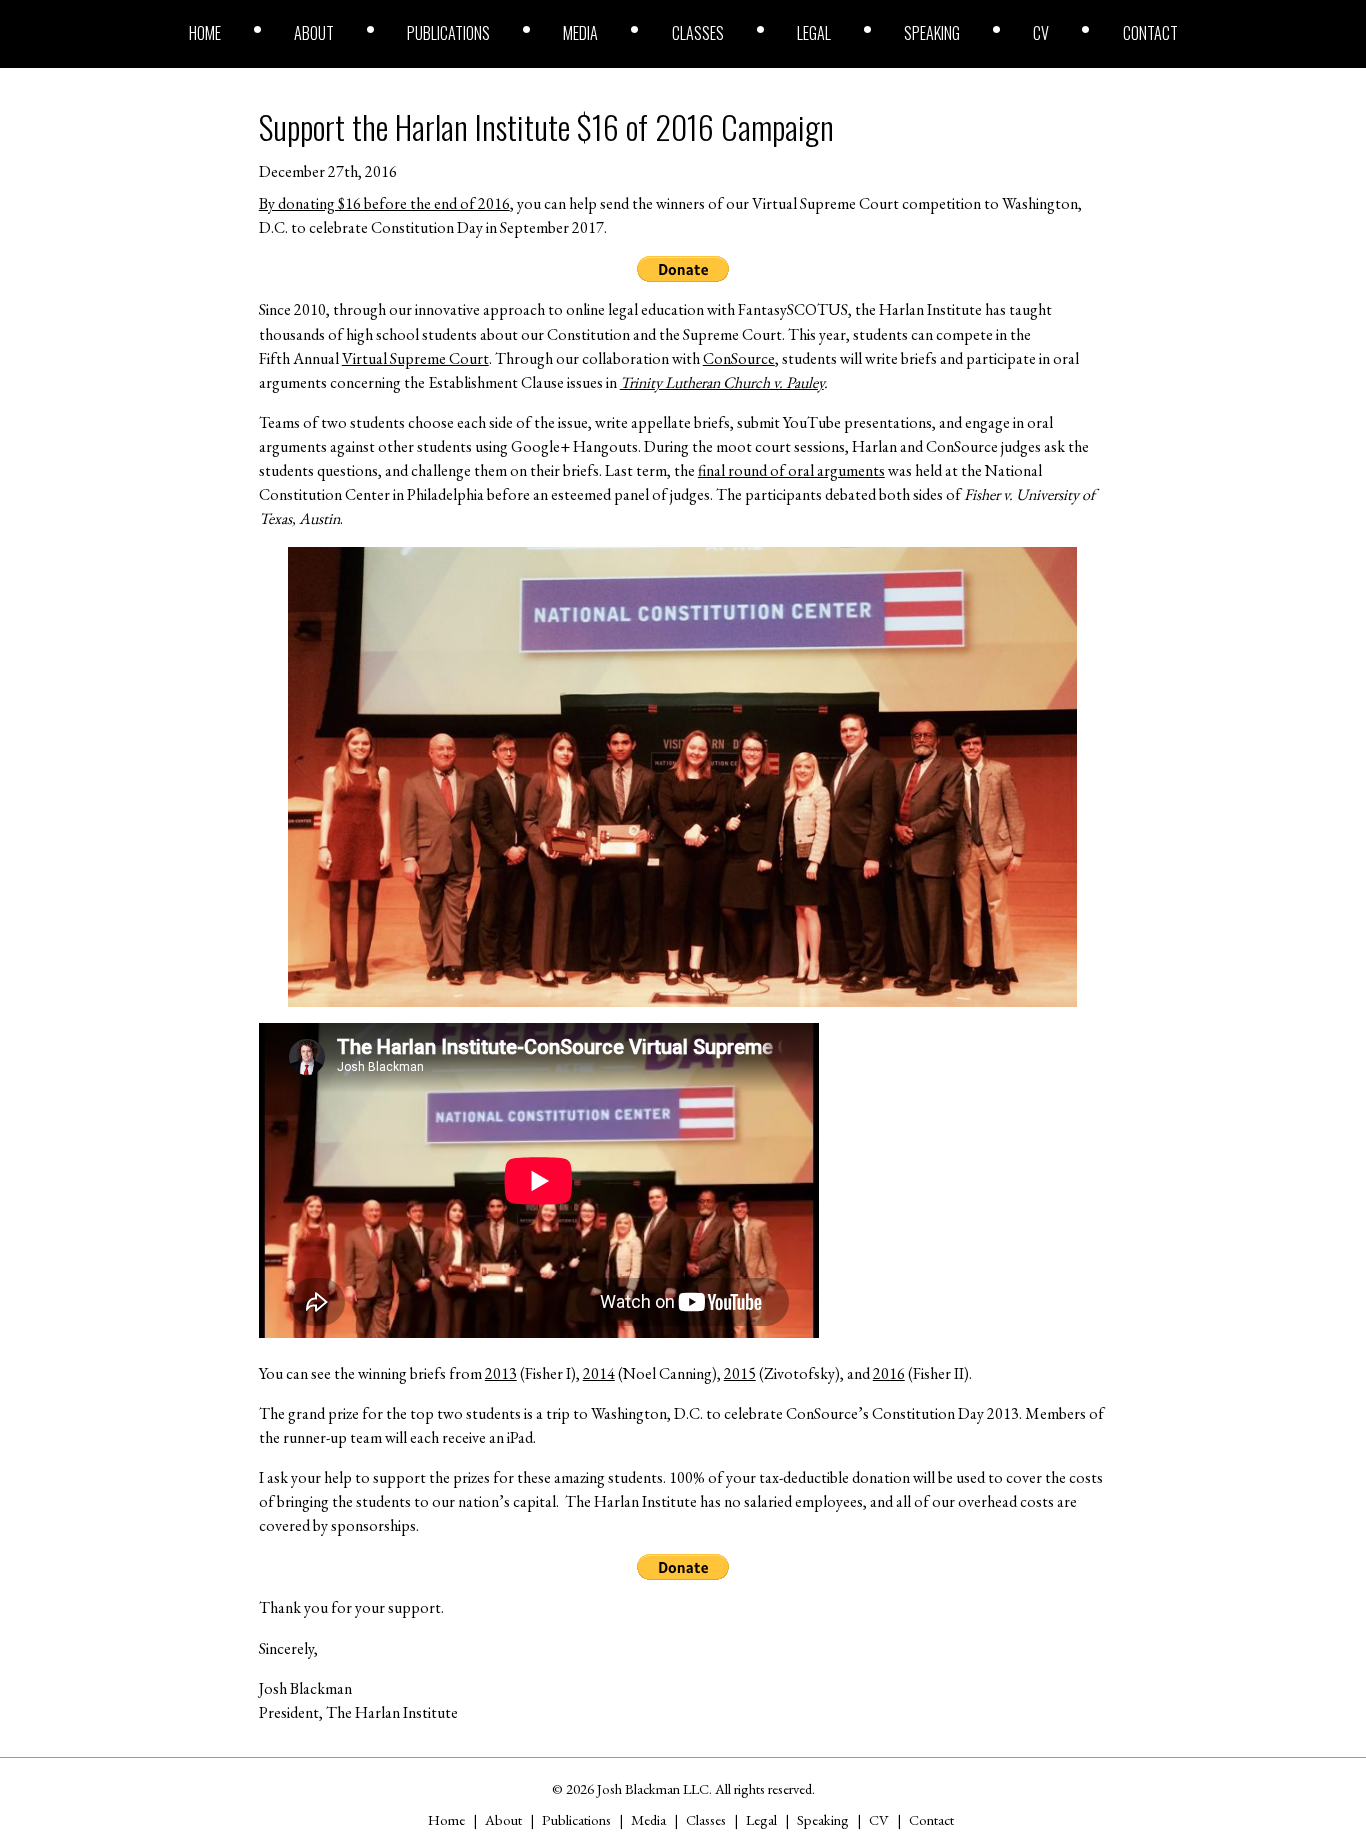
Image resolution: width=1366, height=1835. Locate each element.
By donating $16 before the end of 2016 (384, 203)
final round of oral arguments (791, 470)
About (314, 33)
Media (580, 33)
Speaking (932, 33)
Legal (814, 33)
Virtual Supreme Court (415, 358)
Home (205, 33)
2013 (501, 1373)
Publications (448, 33)
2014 (599, 1373)
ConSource (739, 358)
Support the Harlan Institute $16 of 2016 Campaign (546, 126)
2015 (740, 1373)
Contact (1150, 33)
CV (1041, 33)
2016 (889, 1373)
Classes (698, 33)
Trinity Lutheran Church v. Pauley (722, 382)
